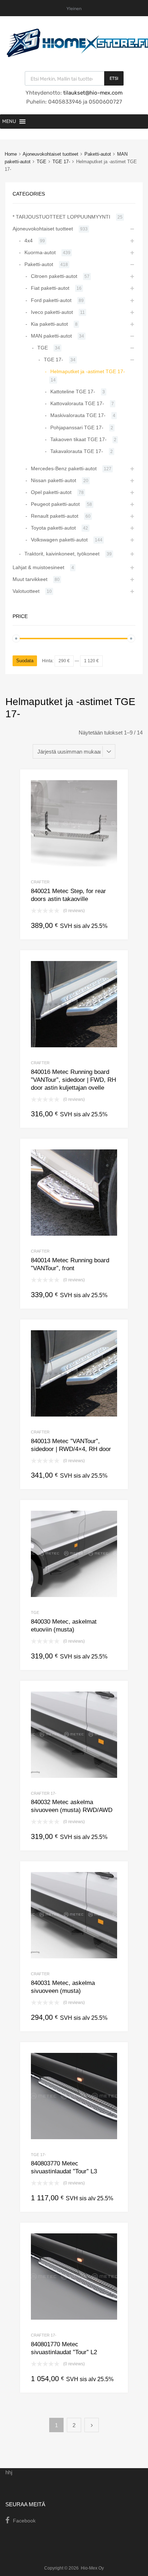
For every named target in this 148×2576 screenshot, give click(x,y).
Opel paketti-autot (51, 492)
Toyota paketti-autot (53, 528)
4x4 (29, 241)
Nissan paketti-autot (54, 480)
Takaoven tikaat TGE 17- (78, 439)
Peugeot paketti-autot (55, 504)
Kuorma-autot (40, 252)
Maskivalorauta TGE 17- (78, 415)
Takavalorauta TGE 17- (77, 451)
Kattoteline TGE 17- (73, 392)
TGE (41, 162)
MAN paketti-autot (51, 336)
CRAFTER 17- (44, 1793)
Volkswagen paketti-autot (59, 540)
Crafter (40, 882)
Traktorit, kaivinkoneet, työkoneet (62, 554)
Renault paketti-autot (55, 516)
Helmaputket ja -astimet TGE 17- (88, 371)
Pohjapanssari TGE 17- (77, 427)
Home (11, 154)
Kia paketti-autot (49, 324)
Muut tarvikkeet (30, 579)
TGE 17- (61, 162)
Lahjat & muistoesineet (38, 567)
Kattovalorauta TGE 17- (77, 403)
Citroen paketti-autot (54, 276)
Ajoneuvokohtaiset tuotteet (50, 154)
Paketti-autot (98, 154)
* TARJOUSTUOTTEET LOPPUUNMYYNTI (61, 217)
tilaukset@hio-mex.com (92, 93)
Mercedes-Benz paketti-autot (64, 468)
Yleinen (74, 9)
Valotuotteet (26, 591)
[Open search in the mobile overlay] (74, 78)
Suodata (25, 661)
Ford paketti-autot (51, 300)
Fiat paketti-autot (50, 288)
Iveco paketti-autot (52, 312)
